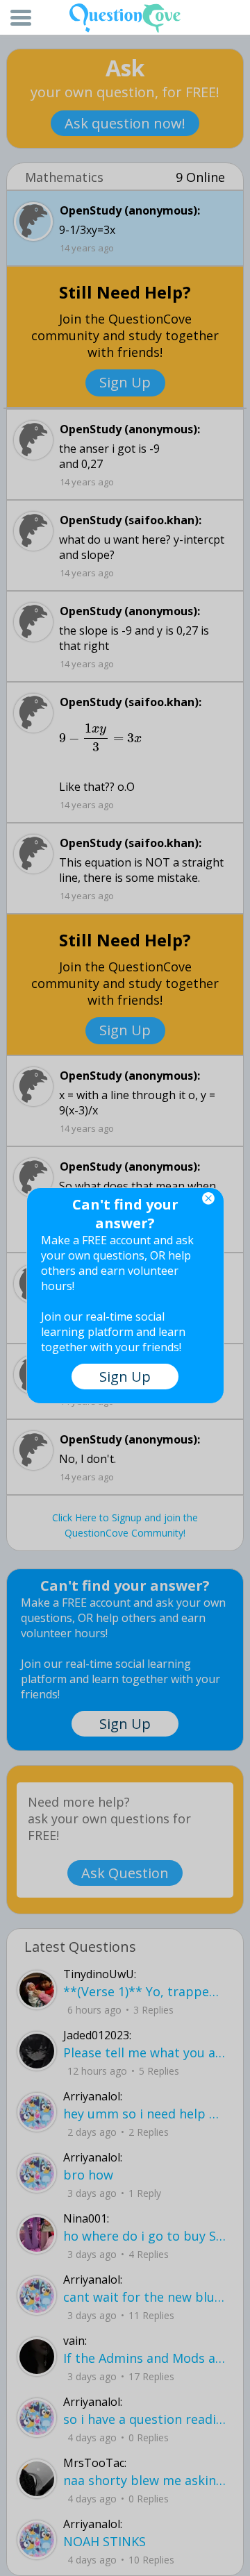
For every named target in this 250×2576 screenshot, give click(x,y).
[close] (208, 1198)
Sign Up (125, 1377)
